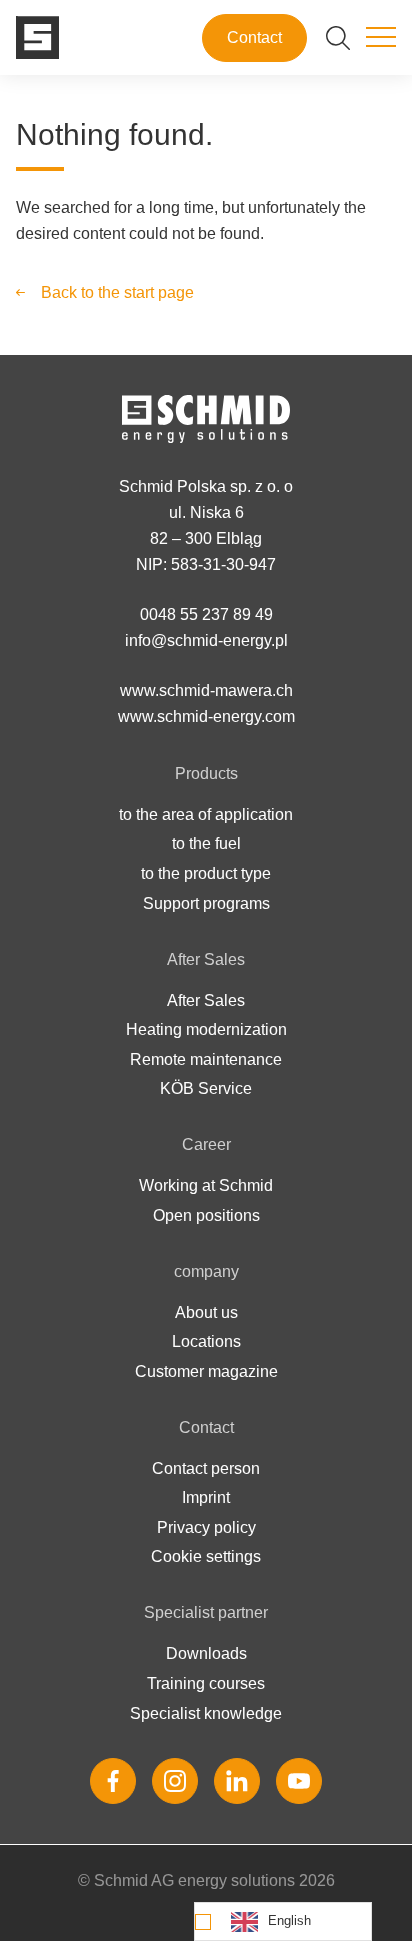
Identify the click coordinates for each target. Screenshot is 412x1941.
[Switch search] (338, 38)
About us (206, 1312)
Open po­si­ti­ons (206, 1215)
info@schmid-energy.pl (206, 640)
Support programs (206, 903)
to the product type (206, 873)
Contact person (206, 1468)
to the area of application (206, 814)
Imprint (206, 1497)
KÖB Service (206, 1088)
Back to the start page (117, 292)
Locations (206, 1341)
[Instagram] (175, 1781)
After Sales (206, 1000)
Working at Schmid (206, 1185)
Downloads (206, 1653)
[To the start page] (37, 37)
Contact (254, 37)
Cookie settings (206, 1556)
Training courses (206, 1683)
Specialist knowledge (206, 1713)
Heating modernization (206, 1029)
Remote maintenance (206, 1059)
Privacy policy (206, 1527)
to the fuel (206, 843)
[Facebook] (113, 1781)
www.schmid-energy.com (206, 716)
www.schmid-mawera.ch (206, 690)
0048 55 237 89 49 (206, 614)
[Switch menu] (381, 38)
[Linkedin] (237, 1781)
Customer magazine (206, 1371)
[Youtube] (299, 1781)
